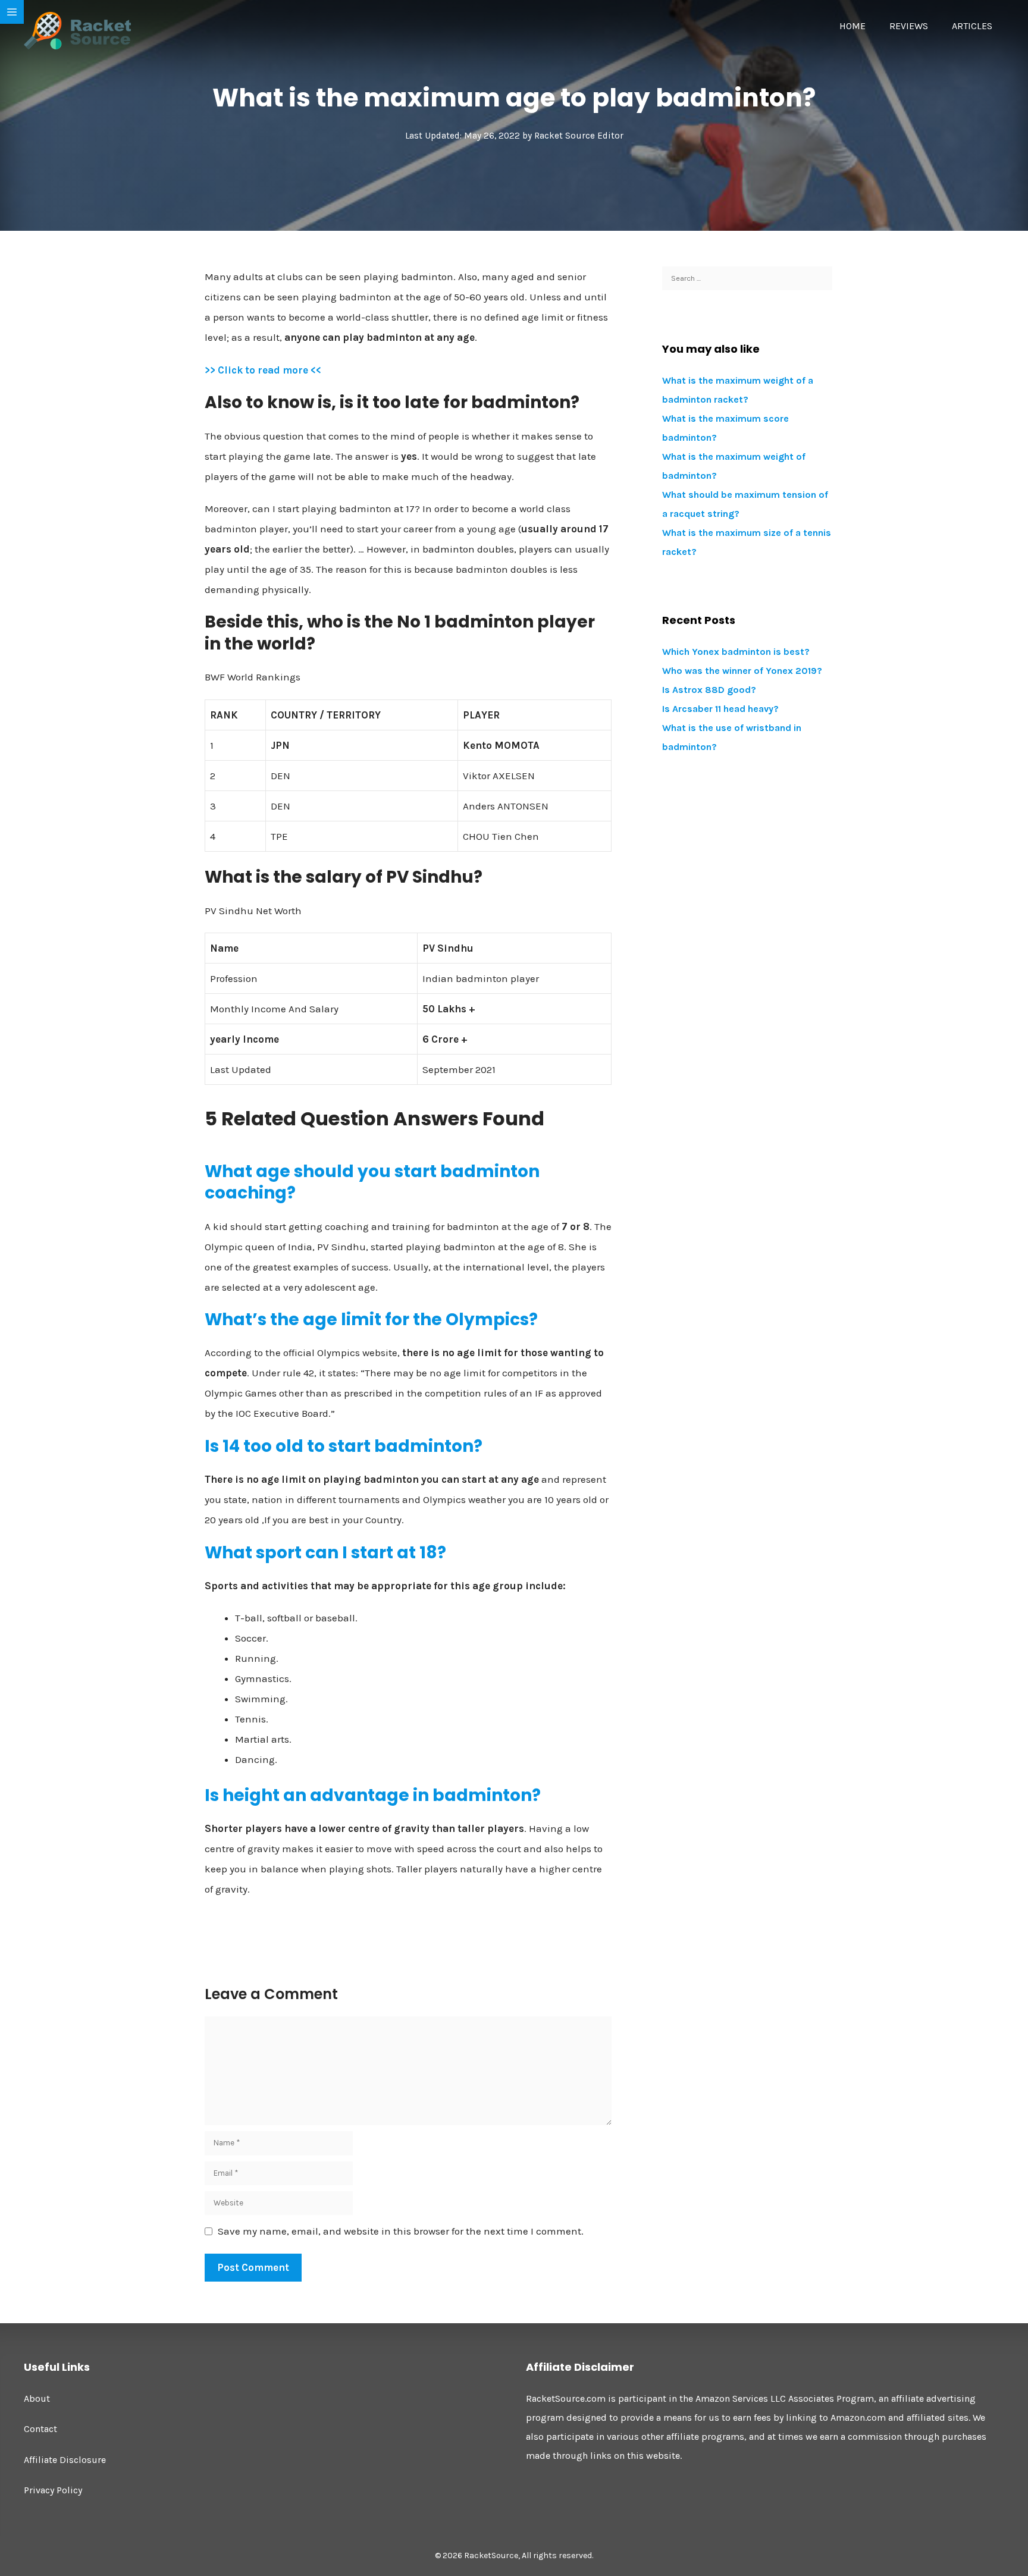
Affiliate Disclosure (65, 2460)
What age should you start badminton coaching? (372, 1182)
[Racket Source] (77, 30)
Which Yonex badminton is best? (736, 652)
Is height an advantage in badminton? (373, 1795)
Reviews (909, 26)
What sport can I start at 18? (325, 1553)
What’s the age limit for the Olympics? (371, 1320)
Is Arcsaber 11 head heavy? (720, 709)
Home (853, 26)
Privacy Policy (53, 2490)
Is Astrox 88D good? (709, 690)
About (37, 2398)
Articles (972, 26)
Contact (40, 2429)
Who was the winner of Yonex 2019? (742, 671)
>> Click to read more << (263, 370)
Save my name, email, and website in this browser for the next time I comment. (401, 2231)
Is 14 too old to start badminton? (344, 1446)
